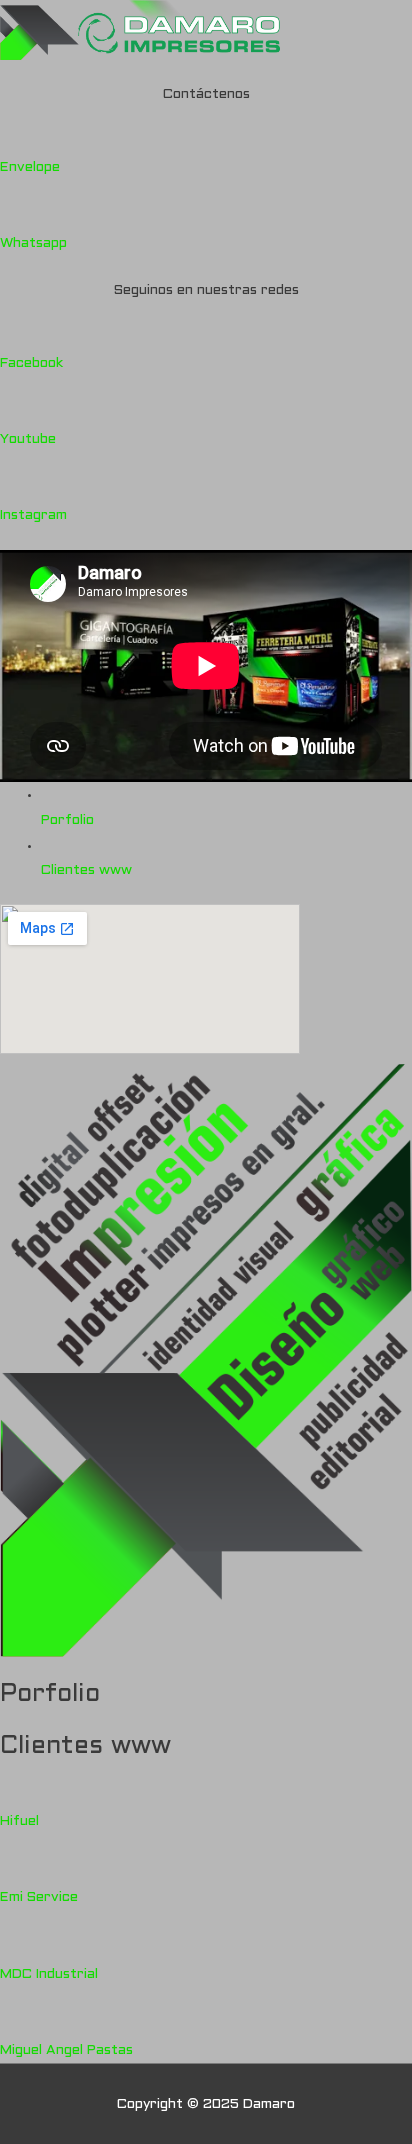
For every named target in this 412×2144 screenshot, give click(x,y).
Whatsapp (33, 243)
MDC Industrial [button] (49, 1974)
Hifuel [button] (19, 1821)
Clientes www (86, 870)
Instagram (33, 515)
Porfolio (67, 820)
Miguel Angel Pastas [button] (66, 2050)
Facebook (31, 363)
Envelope (30, 167)
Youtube (28, 439)
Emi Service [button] (39, 1897)
